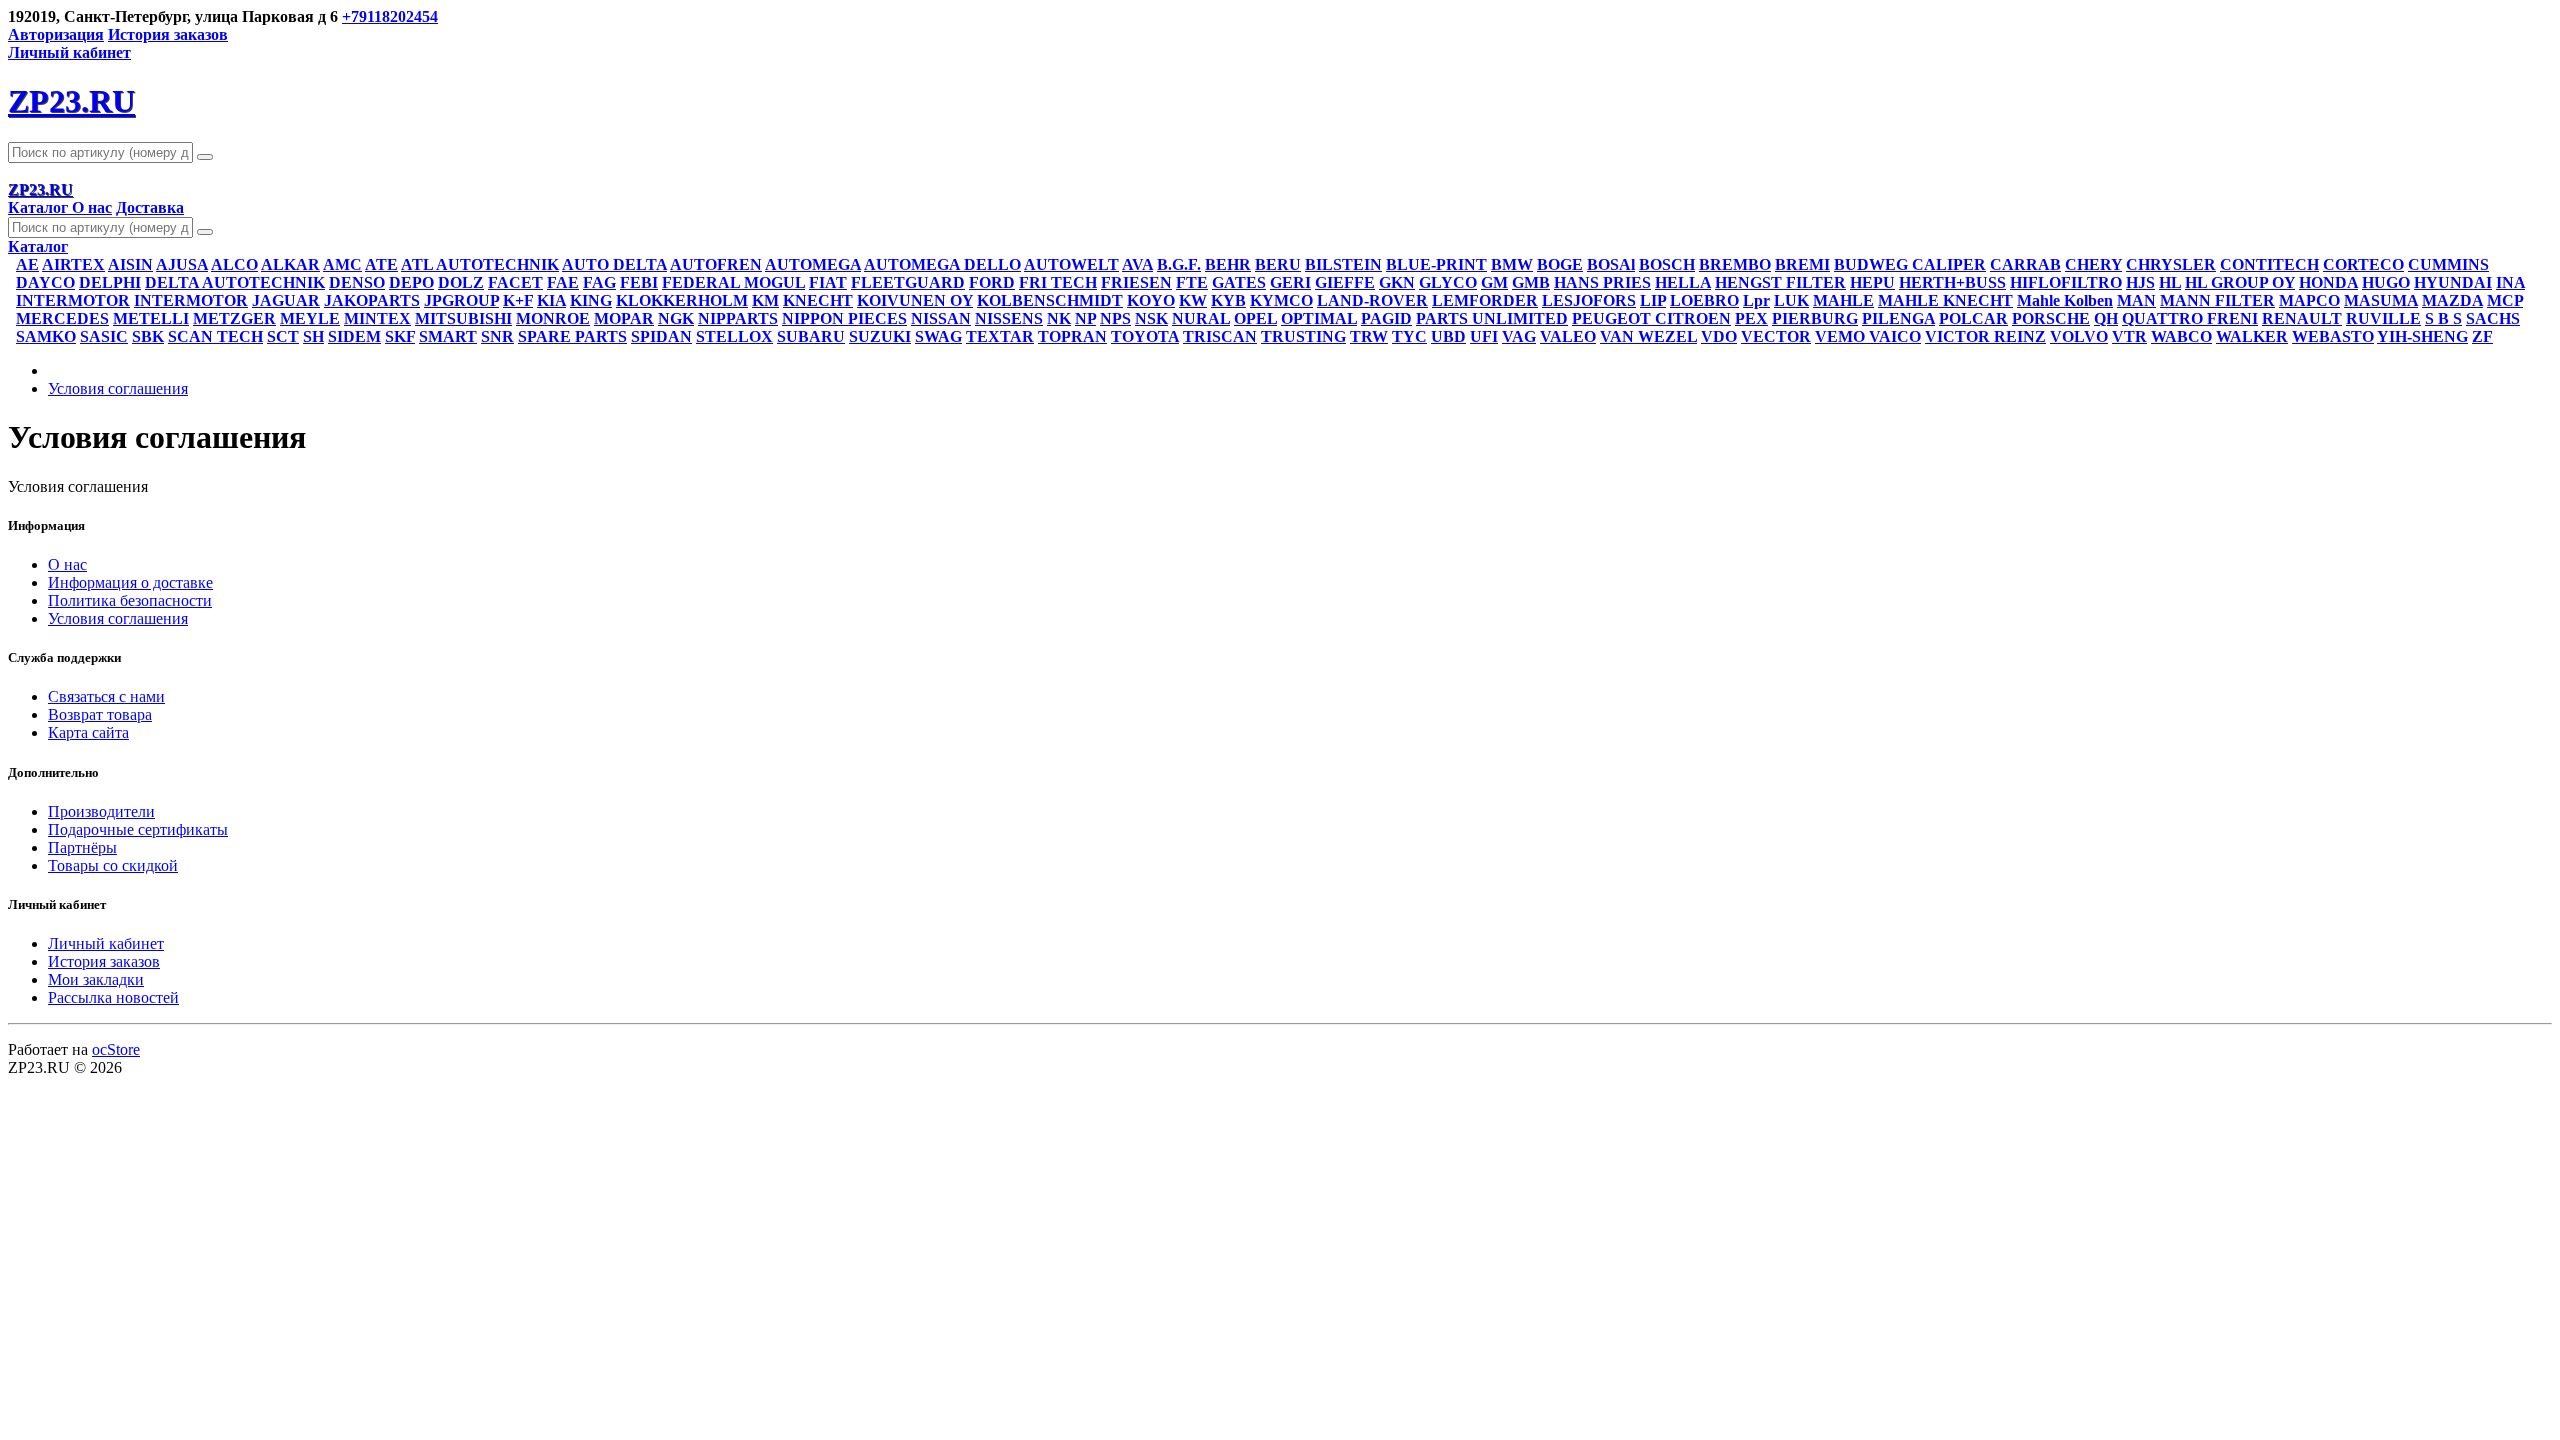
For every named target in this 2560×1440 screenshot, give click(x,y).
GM (1494, 282)
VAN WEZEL (1648, 336)
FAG (599, 282)
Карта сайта (88, 732)
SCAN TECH (215, 336)
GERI (1290, 282)
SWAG (938, 336)
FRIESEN (1136, 282)
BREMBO (1735, 264)
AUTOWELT (1071, 264)
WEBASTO (2333, 336)
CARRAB (2025, 264)
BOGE (1560, 264)
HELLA (1683, 282)
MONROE (553, 318)
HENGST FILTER (1780, 282)
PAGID (1386, 318)
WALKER (2252, 336)
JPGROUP (461, 300)
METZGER (234, 318)
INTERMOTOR (73, 300)
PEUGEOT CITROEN (1651, 318)
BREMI (1802, 264)
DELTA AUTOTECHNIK (235, 282)
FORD (992, 282)
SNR (497, 336)
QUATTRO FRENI (2190, 318)
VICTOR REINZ (1985, 336)
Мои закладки (96, 979)
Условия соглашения (118, 388)
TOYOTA (1145, 336)
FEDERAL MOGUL (733, 282)
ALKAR (290, 264)
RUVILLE (2383, 318)
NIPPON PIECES (844, 318)
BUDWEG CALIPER (1910, 264)
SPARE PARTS (572, 336)
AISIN (130, 264)
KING (591, 300)
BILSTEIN (1343, 264)
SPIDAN (661, 336)
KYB (1228, 300)
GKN (1397, 282)
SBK (148, 336)
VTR (2129, 336)
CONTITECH (2269, 264)
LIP (1653, 300)
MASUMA (2381, 300)
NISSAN (941, 318)
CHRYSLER (2171, 264)
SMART (448, 336)
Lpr (1756, 300)
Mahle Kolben (2065, 300)
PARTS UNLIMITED (1492, 318)
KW (1193, 300)
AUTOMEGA (813, 264)
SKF (400, 336)
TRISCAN (1220, 336)
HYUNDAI (2453, 282)
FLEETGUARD (908, 282)
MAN (2136, 300)
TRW (1369, 336)
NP (1085, 318)
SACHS (2493, 318)
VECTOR (1776, 336)
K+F (518, 300)
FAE (563, 282)
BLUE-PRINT (1436, 264)
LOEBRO (1704, 300)
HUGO (2386, 282)
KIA (551, 300)
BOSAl (1611, 264)
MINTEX (377, 318)
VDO (1719, 336)
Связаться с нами (106, 696)
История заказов (168, 34)
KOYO (1151, 300)
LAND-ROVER (1372, 300)
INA (2510, 282)
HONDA (2328, 282)
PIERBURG (1815, 318)
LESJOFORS (1589, 300)
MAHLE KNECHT (1945, 300)
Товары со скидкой (113, 865)
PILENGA (1898, 318)
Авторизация (56, 34)
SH (313, 336)
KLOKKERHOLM (682, 300)
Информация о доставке (130, 582)
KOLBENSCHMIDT (1050, 300)
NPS (1115, 318)
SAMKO (46, 336)
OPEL (1255, 318)
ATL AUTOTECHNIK (480, 264)
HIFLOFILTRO (2066, 282)
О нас (92, 207)
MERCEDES (62, 318)
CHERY (2093, 264)
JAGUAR (286, 300)
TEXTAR (1000, 336)
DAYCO (45, 282)
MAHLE (1843, 300)
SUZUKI (880, 336)
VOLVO (2079, 336)
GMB (1531, 282)
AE (27, 264)
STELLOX (734, 336)
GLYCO (1448, 282)
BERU (1278, 264)
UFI (1484, 336)
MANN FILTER (2217, 300)
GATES (1239, 282)
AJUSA (182, 264)
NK (1059, 318)
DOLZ (461, 282)
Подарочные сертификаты (138, 829)
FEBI (639, 282)
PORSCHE (2051, 318)
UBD (1448, 336)
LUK (1791, 300)
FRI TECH (1058, 282)
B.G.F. (1179, 264)
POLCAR (1973, 318)
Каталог (40, 207)
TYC (1409, 336)
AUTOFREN (716, 264)
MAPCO (2309, 300)
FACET (515, 282)
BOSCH (1667, 264)
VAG (1519, 336)
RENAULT (2302, 318)
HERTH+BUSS (1952, 282)
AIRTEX (73, 264)
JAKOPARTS (372, 300)
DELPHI (110, 282)
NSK (1151, 318)
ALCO (234, 264)
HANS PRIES (1602, 282)
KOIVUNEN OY (915, 300)
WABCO (2181, 336)
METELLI (151, 318)
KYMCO (1281, 300)
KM (765, 300)
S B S (2443, 318)
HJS (2140, 282)
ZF (2482, 336)
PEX (1751, 318)
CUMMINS (2448, 264)
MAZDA (2452, 300)
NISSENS (1009, 318)
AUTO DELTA (614, 264)
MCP (2505, 300)
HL (2170, 282)
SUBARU (811, 336)
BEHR (1228, 264)
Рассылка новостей (113, 997)
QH (2106, 318)
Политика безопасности (130, 600)
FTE (1192, 282)
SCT (283, 336)
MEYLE (310, 318)
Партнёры (82, 847)
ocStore (116, 1049)
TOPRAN (1072, 336)
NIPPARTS (738, 318)
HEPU (1872, 282)
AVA (1137, 264)
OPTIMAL (1319, 318)
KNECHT (818, 300)
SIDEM (354, 336)
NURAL (1201, 318)
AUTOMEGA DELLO (942, 264)
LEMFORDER (1485, 300)
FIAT (828, 282)
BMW (1512, 264)
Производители (101, 811)
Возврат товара (100, 714)
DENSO (357, 282)
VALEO (1568, 336)
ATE (381, 264)
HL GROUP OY (2240, 282)
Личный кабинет (106, 943)
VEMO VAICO (1868, 336)
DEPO (411, 282)
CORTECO (2363, 264)
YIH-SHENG (2422, 336)
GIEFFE (1345, 282)
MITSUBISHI (463, 318)
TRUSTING (1303, 336)
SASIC (104, 336)
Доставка (150, 207)
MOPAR (624, 318)
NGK (676, 318)
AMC (342, 264)
